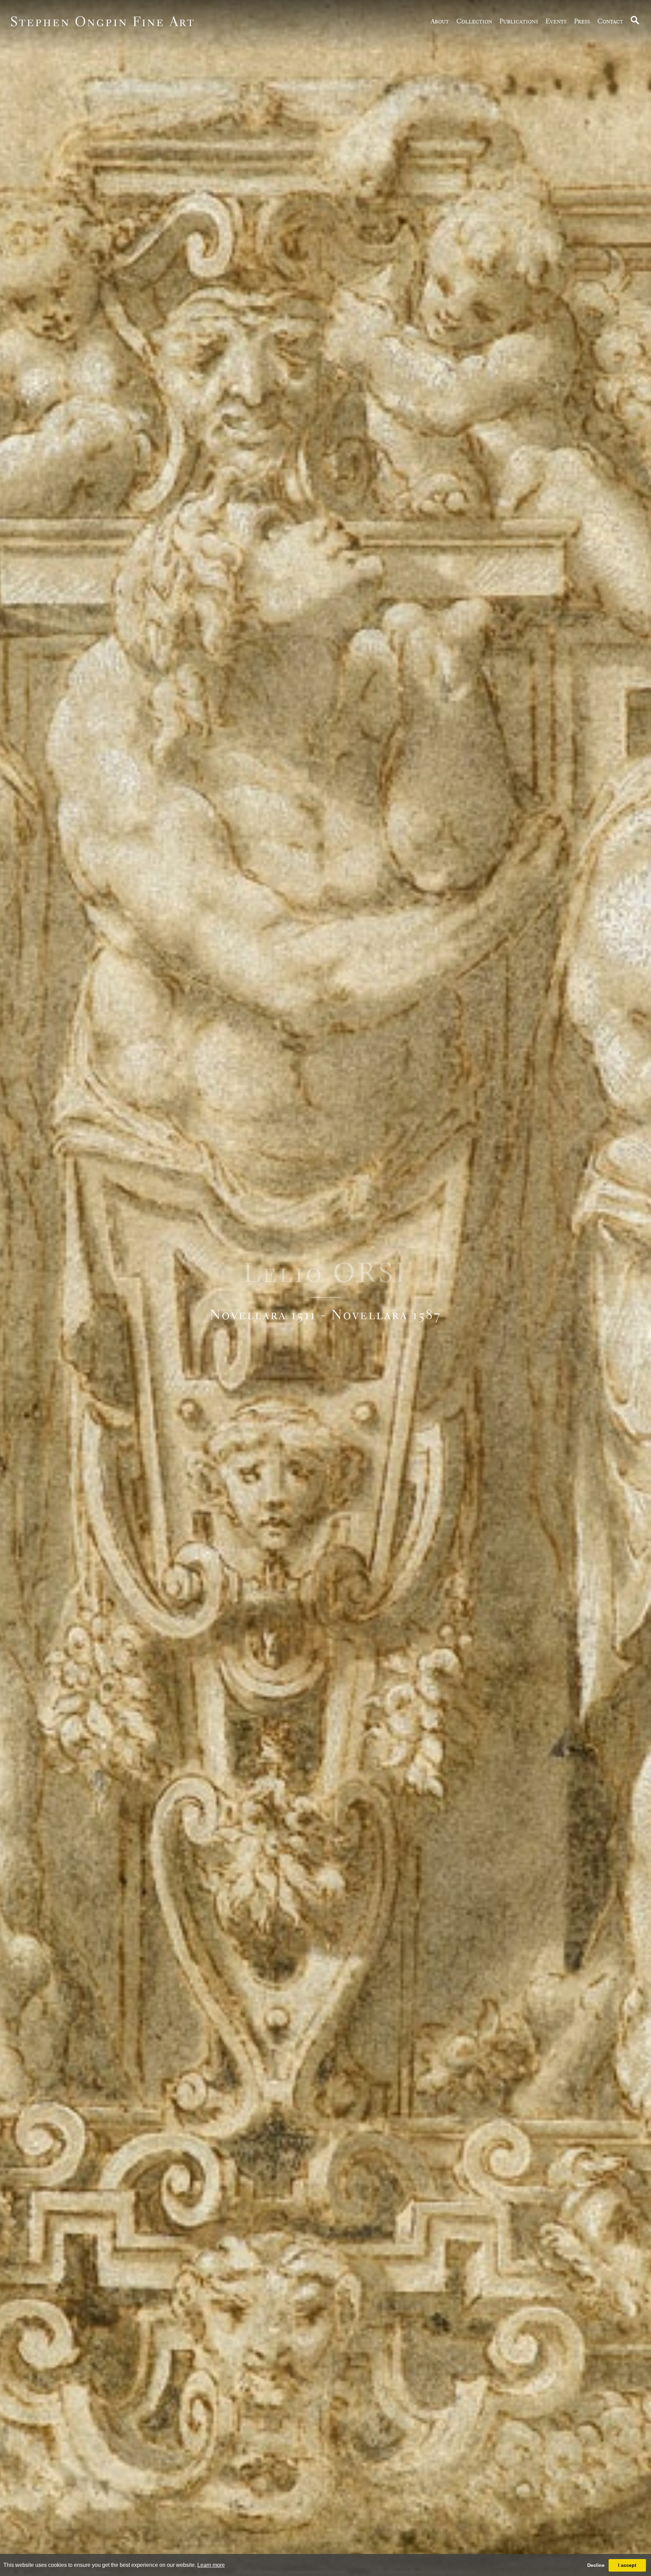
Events (556, 21)
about (440, 21)
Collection (474, 21)
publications (519, 21)
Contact (610, 21)
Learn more (211, 2565)
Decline (596, 2565)
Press (582, 21)
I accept (627, 2565)
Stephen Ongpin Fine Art (103, 21)
